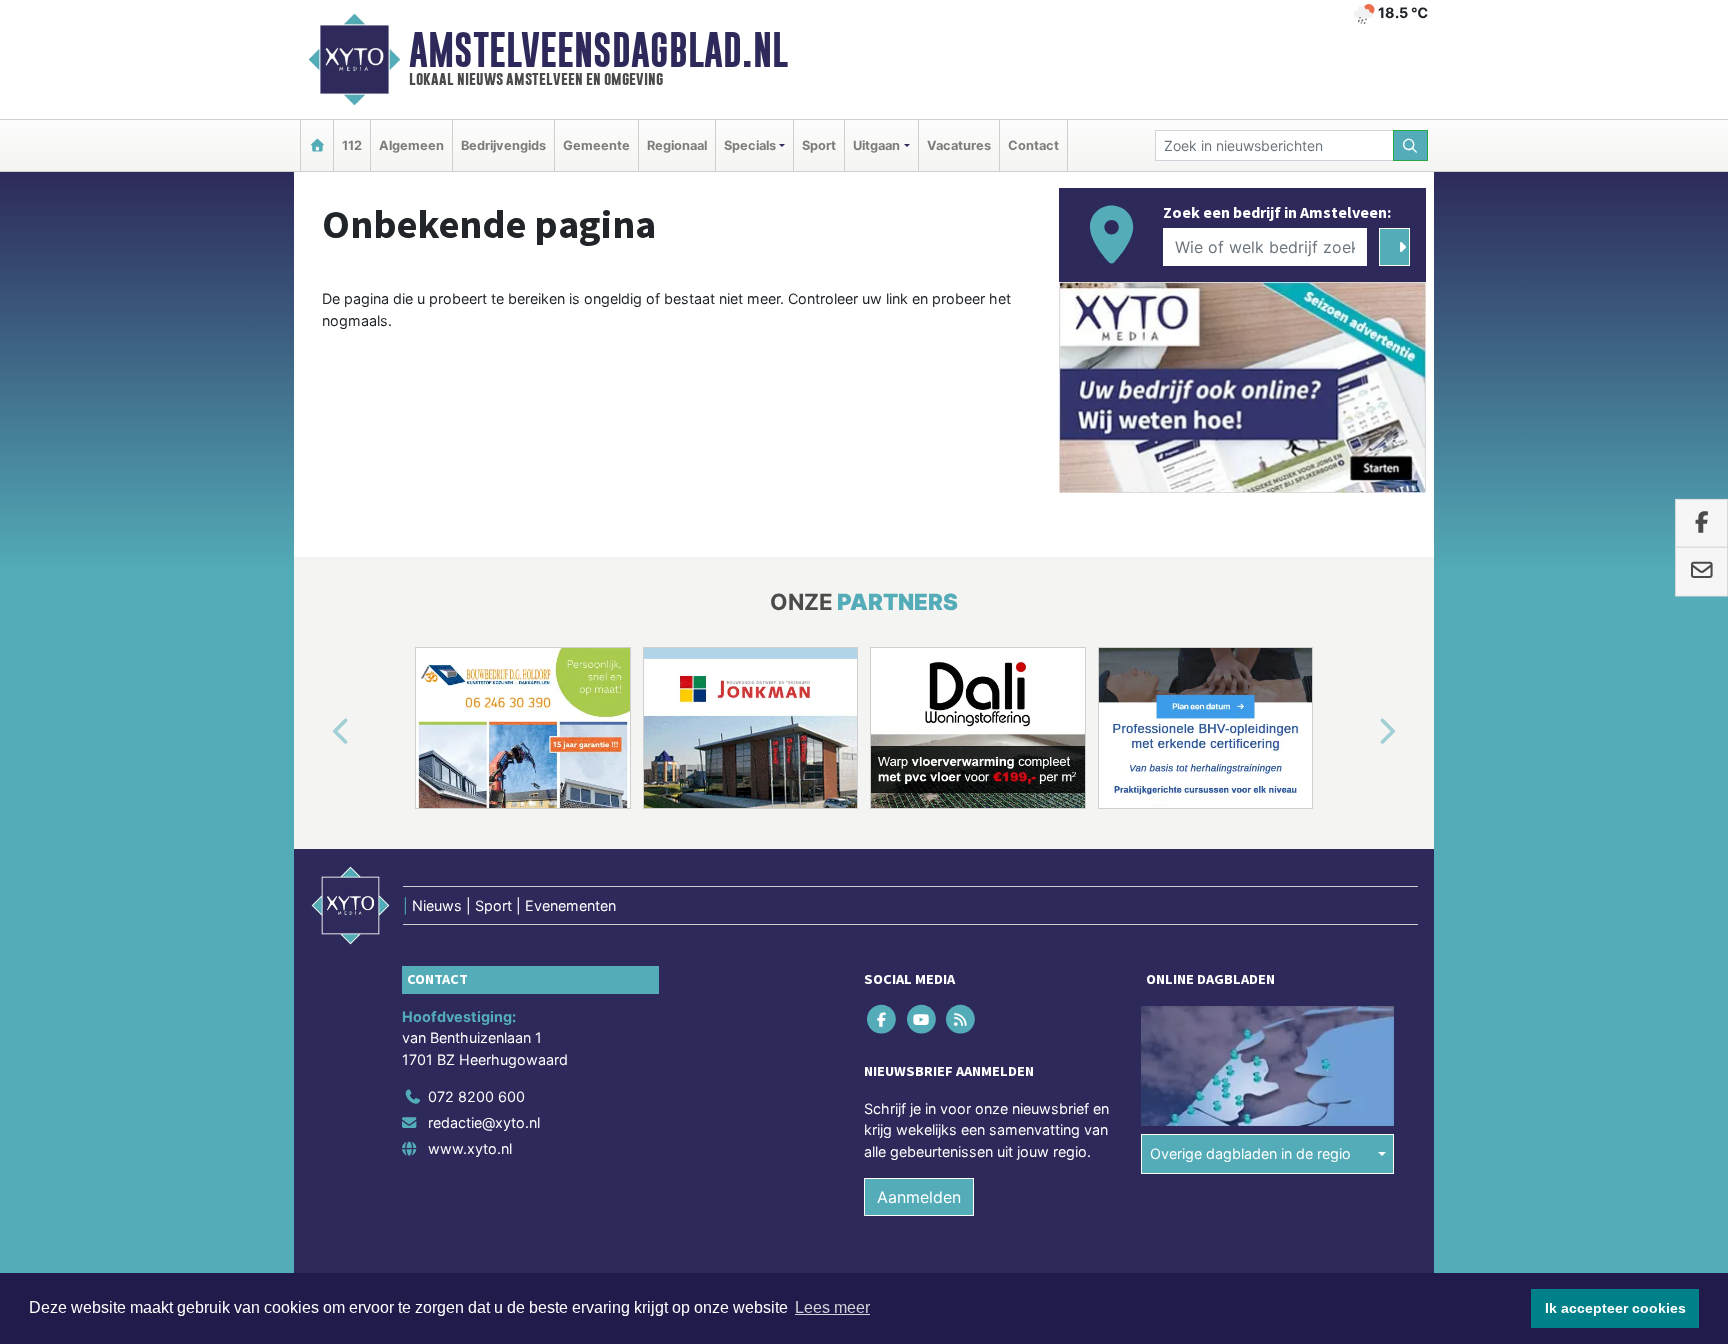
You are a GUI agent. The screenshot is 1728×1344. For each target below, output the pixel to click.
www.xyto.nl (470, 1148)
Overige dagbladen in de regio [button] (1250, 1153)
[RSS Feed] (961, 1018)
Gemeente (596, 145)
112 (352, 145)
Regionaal (677, 145)
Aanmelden (919, 1197)
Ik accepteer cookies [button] (1615, 1308)
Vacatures (959, 145)
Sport (819, 145)
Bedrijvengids (503, 145)
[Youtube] (922, 1018)
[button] (318, 732)
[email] (1701, 572)
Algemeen (411, 145)
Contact (1033, 145)
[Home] (317, 145)
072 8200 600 (476, 1096)
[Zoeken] (1411, 145)
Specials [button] (750, 145)
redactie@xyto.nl (484, 1122)
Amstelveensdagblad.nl (598, 50)
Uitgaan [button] (876, 145)
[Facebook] (883, 1018)
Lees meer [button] (832, 1307)
